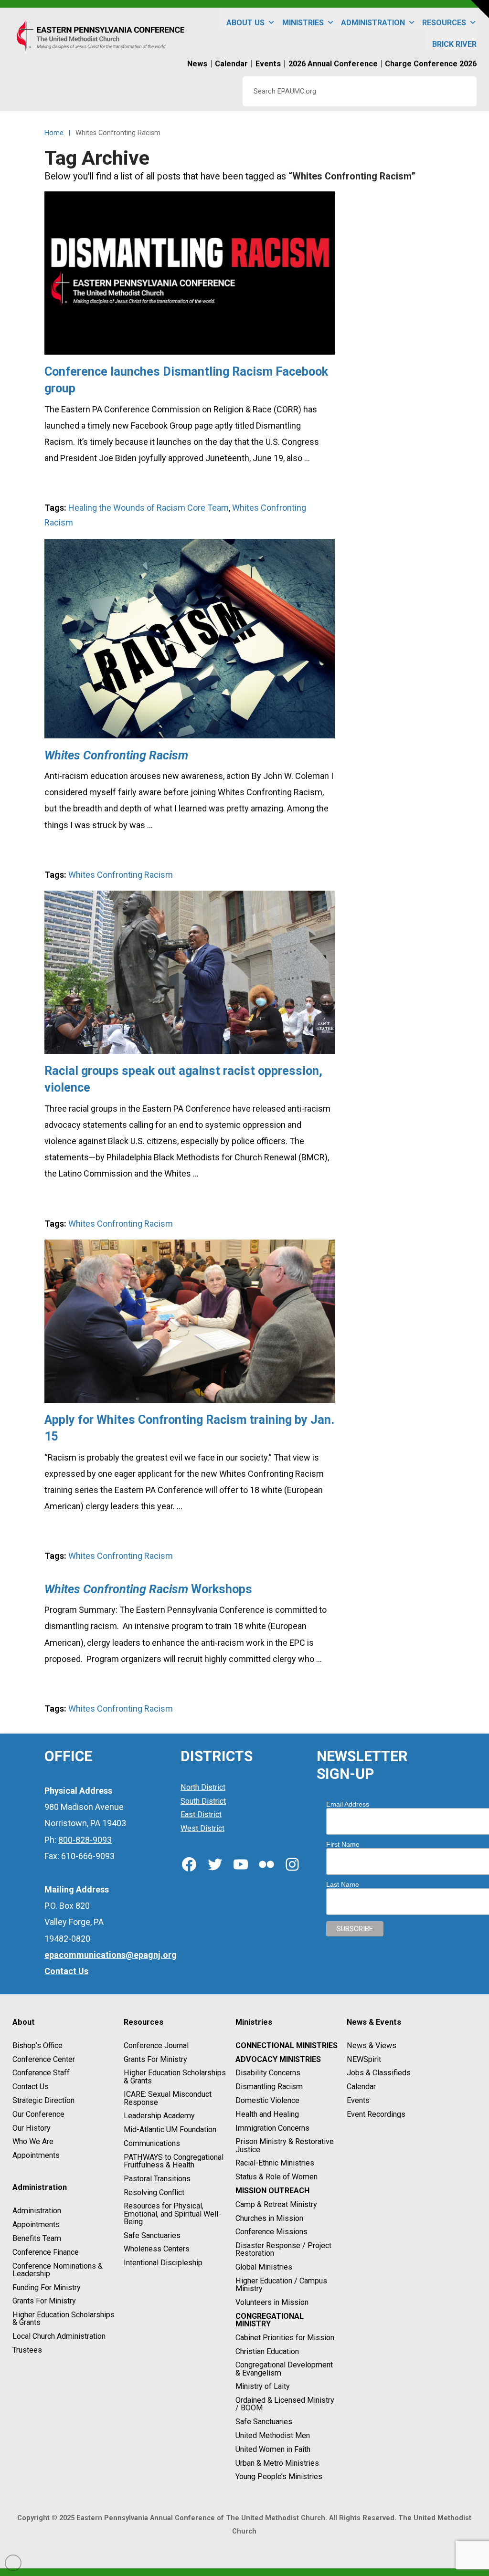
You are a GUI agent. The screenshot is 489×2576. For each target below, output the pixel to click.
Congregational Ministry (270, 2320)
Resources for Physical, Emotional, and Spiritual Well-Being (172, 2214)
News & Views (372, 2045)
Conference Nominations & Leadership (58, 2270)
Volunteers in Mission (272, 2302)
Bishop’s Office (37, 2045)
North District (203, 1787)
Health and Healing (267, 2114)
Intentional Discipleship (163, 2263)
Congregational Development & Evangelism (284, 2369)
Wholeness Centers (157, 2249)
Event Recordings (376, 2114)
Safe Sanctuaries (152, 2235)
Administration (37, 2211)
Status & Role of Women (276, 2177)
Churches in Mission (269, 2218)
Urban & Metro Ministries (277, 2463)
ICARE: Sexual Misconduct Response (168, 2098)
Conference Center (44, 2059)
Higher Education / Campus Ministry (281, 2285)
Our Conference (38, 2114)
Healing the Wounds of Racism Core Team (149, 508)
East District (201, 1815)
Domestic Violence (267, 2100)
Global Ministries (264, 2267)
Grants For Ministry (44, 2301)
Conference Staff (41, 2073)
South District (203, 1801)
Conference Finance (46, 2252)
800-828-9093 (85, 1840)
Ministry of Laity (263, 2387)
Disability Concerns (268, 2073)
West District (202, 1828)
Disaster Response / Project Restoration (283, 2249)
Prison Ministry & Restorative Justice (285, 2146)
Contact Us (31, 2087)
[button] (480, 9)
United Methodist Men (273, 2435)
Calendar (361, 2087)
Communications (152, 2143)
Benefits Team (37, 2238)
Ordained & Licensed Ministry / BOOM (285, 2404)
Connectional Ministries (287, 2045)
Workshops (148, 1589)
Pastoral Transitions (157, 2179)
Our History (32, 2128)
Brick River (454, 44)
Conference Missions (271, 2232)
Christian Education (267, 2351)
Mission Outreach (272, 2191)
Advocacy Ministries (278, 2059)
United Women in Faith (273, 2449)
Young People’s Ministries (279, 2477)
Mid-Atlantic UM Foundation (170, 2129)
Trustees (27, 2350)
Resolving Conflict (154, 2192)
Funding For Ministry (47, 2287)
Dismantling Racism (269, 2087)
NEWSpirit (364, 2059)
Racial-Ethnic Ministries (275, 2163)
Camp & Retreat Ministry (276, 2204)
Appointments (36, 2155)
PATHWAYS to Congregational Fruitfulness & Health (174, 2161)
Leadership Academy (159, 2116)
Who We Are (33, 2142)
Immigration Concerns (272, 2128)
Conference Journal (156, 2045)
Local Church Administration (59, 2336)
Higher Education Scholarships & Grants (64, 2318)
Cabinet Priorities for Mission (285, 2338)
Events (358, 2100)
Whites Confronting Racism (121, 875)
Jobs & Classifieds (379, 2073)
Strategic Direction (43, 2100)
